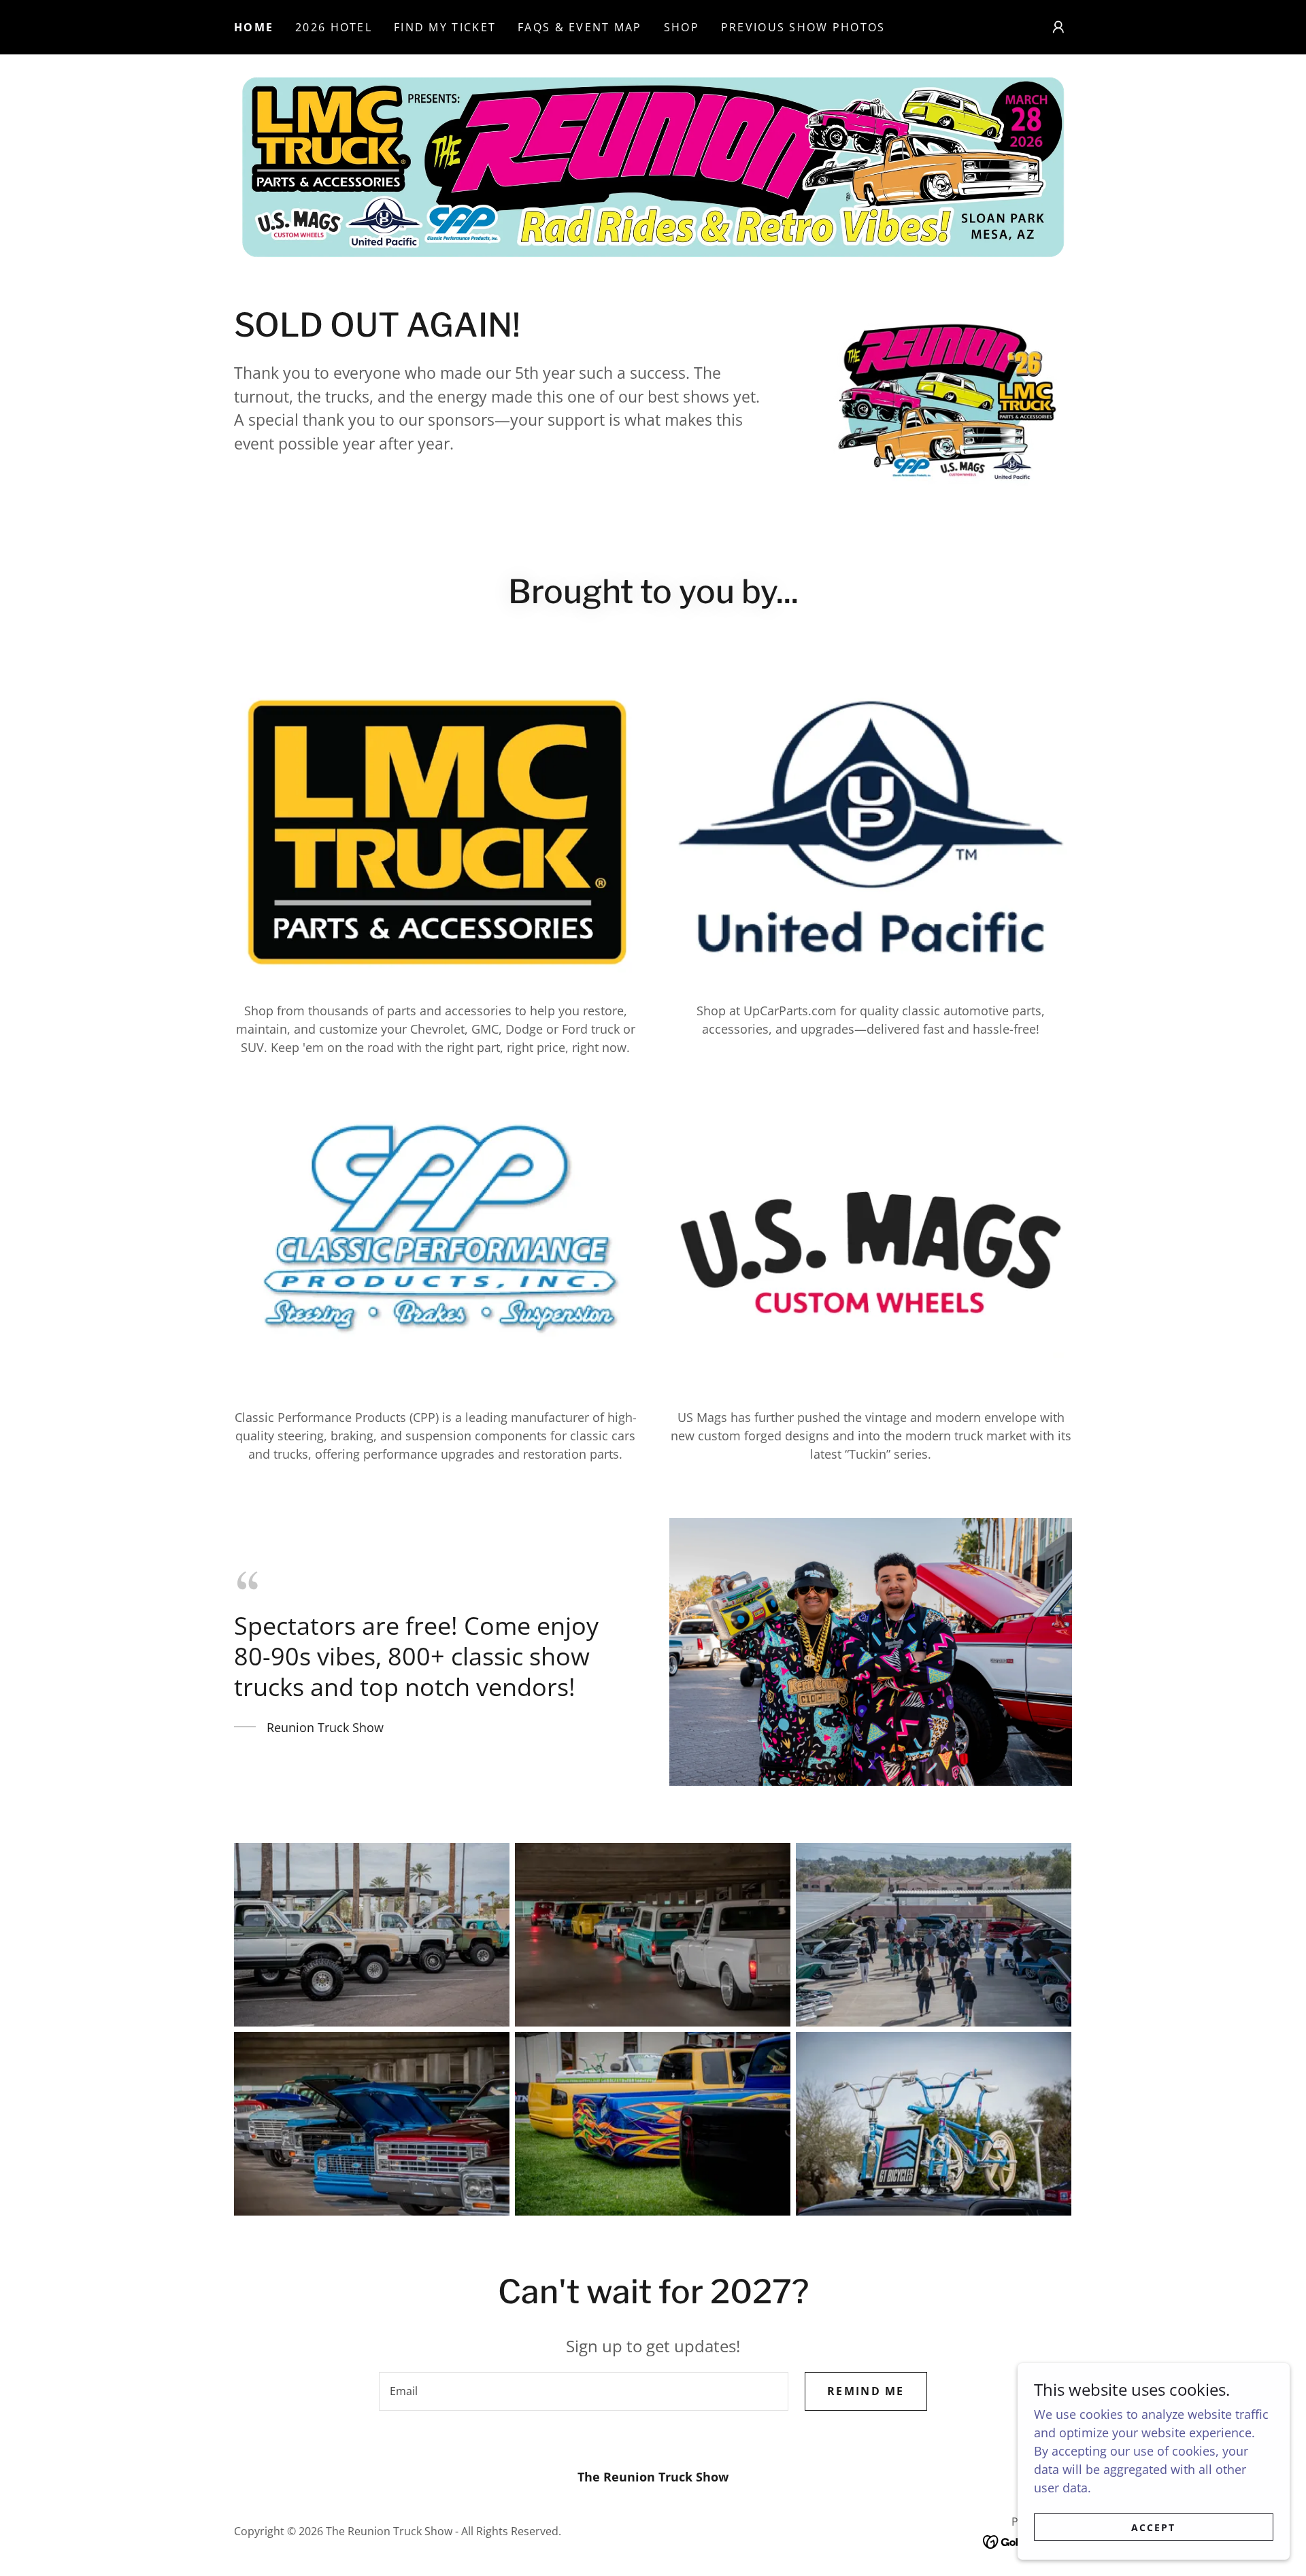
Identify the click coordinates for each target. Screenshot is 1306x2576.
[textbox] (584, 2391)
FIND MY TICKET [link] (445, 27)
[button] (1058, 27)
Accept (1153, 2527)
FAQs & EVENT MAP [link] (580, 27)
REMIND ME (866, 2391)
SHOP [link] (682, 27)
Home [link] (254, 27)
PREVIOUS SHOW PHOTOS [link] (803, 27)
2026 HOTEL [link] (334, 27)
